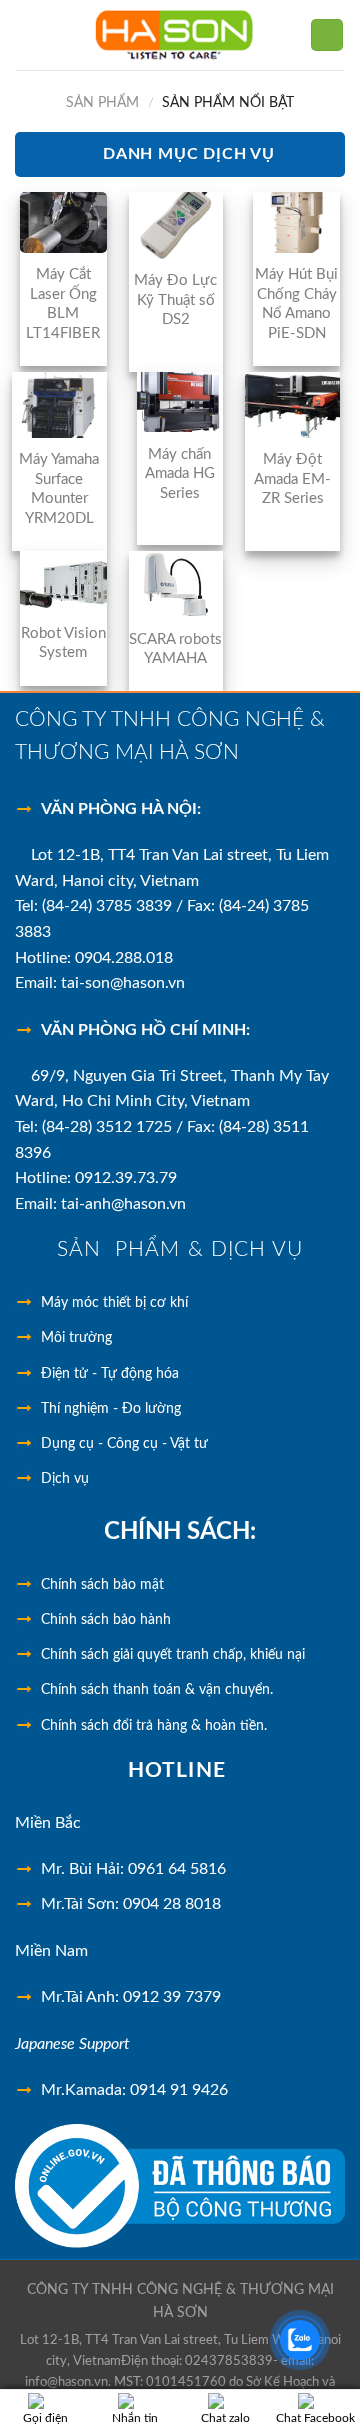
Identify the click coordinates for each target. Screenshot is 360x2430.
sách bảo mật (102, 1585)
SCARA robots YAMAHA (175, 649)
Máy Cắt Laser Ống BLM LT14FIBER (63, 304)
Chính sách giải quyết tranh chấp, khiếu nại (173, 1655)
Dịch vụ (65, 1479)
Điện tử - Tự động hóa (110, 1374)
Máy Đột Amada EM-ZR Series (292, 479)
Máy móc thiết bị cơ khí (114, 1303)
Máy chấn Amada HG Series (180, 474)
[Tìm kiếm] (327, 35)
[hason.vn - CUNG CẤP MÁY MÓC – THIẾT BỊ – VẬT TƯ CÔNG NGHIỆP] (174, 35)
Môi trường (76, 1338)
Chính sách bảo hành (106, 1620)
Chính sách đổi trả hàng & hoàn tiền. (154, 1726)
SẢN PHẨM (102, 103)
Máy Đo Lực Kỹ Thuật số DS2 (175, 300)
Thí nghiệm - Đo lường (111, 1409)
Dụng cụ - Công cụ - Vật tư (124, 1444)
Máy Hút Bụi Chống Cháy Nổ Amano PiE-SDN (296, 304)
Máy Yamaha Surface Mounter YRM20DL (59, 489)
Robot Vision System (63, 643)
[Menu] (27, 34)
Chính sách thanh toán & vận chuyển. (157, 1690)
